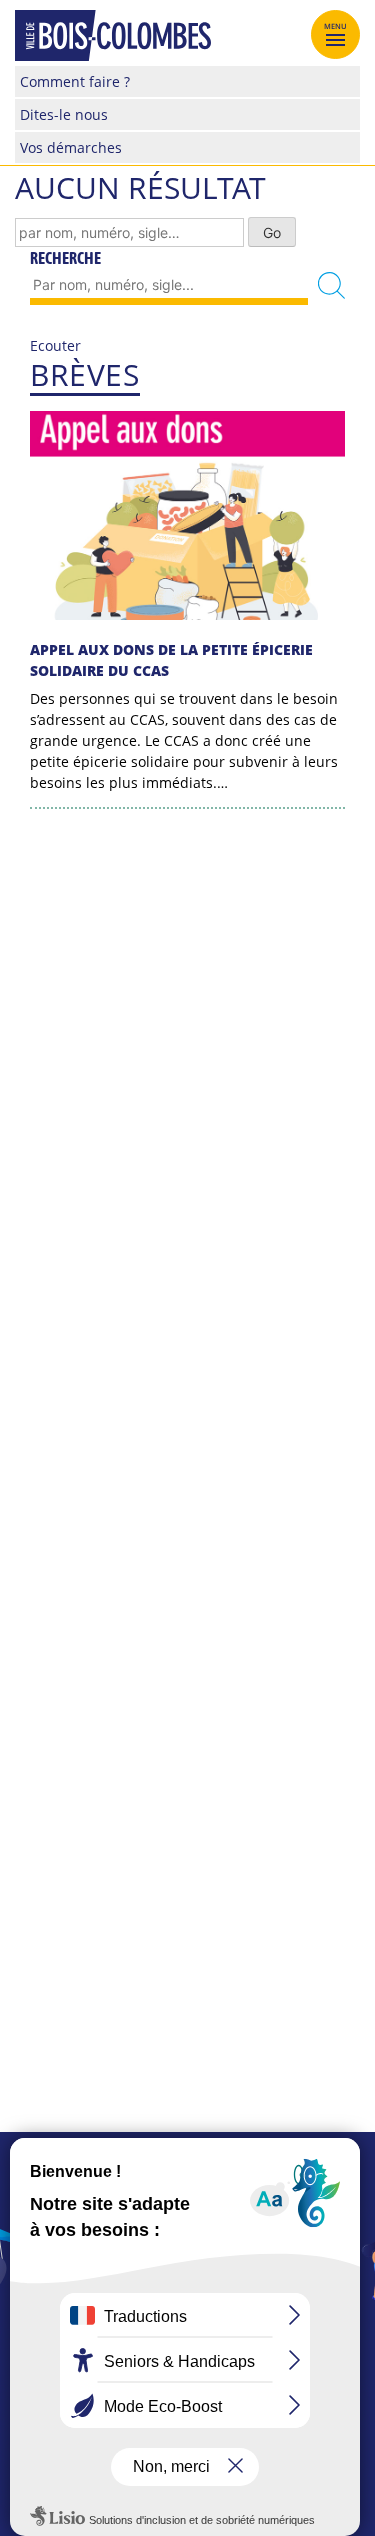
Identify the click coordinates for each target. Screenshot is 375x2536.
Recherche (65, 258)
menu (336, 26)
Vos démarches (71, 147)
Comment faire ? (75, 81)
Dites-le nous (64, 114)
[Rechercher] (331, 285)
